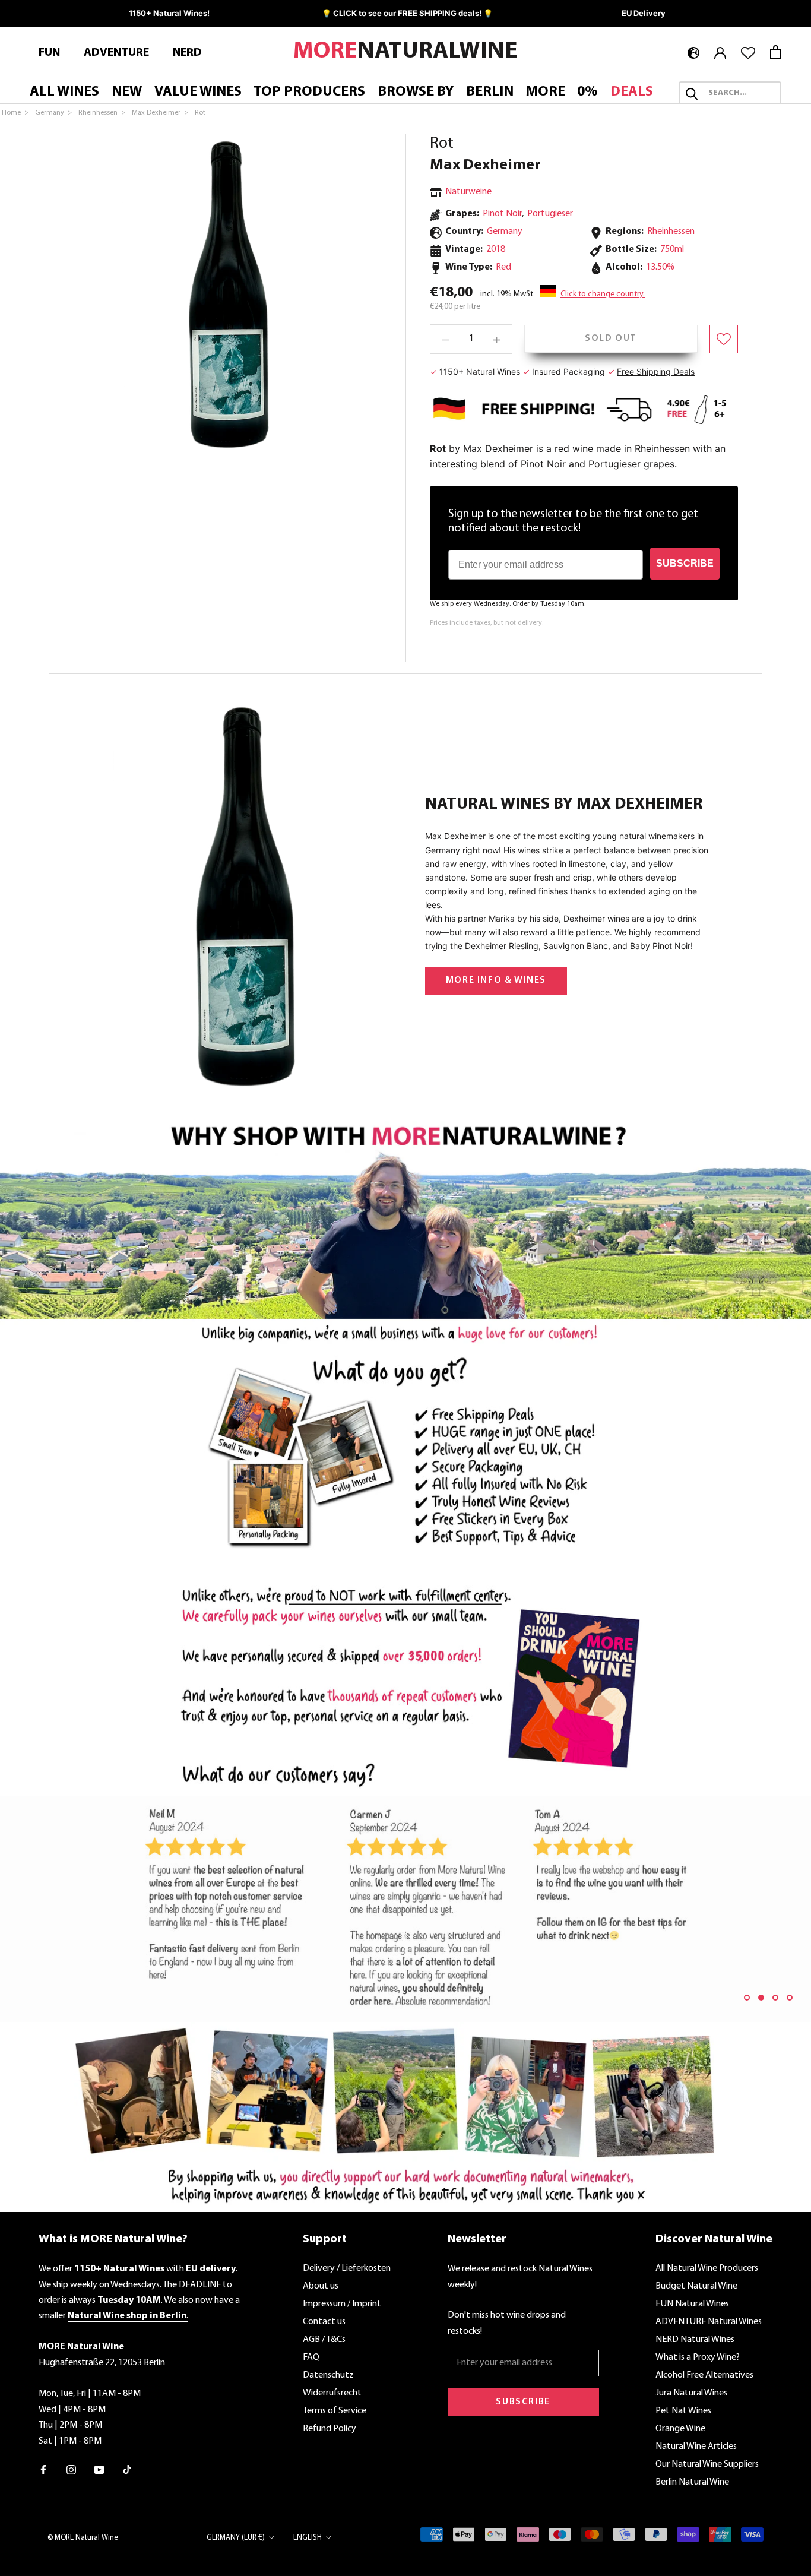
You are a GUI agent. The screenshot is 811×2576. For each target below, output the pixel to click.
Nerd (187, 53)
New (127, 93)
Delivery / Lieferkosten (347, 2268)
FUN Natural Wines (692, 2304)
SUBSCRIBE (685, 563)
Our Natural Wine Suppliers (707, 2464)
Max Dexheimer (485, 165)
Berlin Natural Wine (692, 2482)
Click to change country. (603, 295)
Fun (49, 53)
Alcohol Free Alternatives (704, 2375)
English (308, 2538)
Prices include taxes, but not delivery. (487, 624)
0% (587, 93)
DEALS (632, 93)
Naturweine (468, 192)
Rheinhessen (671, 232)
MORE (546, 93)
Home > (16, 113)
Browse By (416, 93)
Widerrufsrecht (332, 2393)
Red (503, 268)
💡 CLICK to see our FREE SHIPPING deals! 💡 (407, 13)
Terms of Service (335, 2411)
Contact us (324, 2322)
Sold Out (611, 339)
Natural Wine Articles (696, 2447)
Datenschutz (328, 2375)
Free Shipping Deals (656, 371)
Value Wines (198, 93)
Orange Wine (680, 2429)
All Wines (64, 93)
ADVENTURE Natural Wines (709, 2322)
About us (321, 2286)
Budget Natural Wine (696, 2286)
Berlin (490, 93)
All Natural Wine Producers (707, 2268)
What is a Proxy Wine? (698, 2357)
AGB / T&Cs (324, 2340)
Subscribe (523, 2402)
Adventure (116, 53)
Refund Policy (330, 2429)
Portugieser (550, 214)
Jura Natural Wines (691, 2393)
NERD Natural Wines (695, 2340)
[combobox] (741, 94)
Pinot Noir (502, 214)
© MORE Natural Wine (83, 2538)
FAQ (311, 2357)
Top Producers (309, 93)
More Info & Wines (496, 980)
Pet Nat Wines (683, 2411)
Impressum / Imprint (342, 2304)
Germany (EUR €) (236, 2538)
